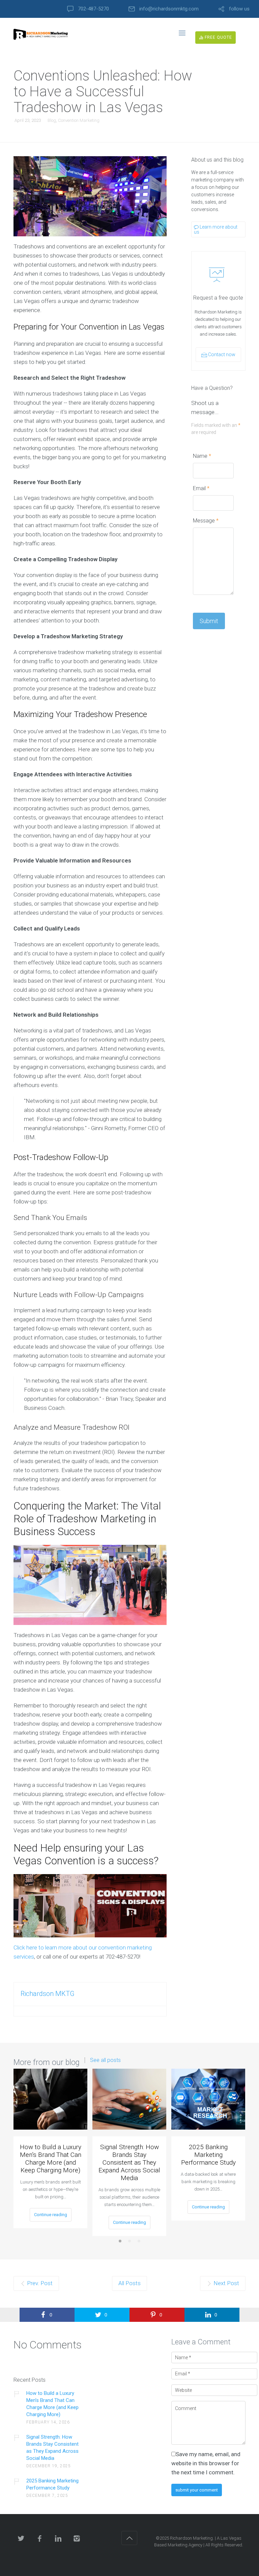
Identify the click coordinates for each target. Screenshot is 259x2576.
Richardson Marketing (191, 2538)
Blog (52, 120)
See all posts (105, 2060)
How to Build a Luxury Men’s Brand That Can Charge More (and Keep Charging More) (51, 2159)
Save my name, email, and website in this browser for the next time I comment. (206, 2463)
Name (202, 456)
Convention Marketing (79, 120)
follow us (239, 9)
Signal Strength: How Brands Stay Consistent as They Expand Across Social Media (129, 2162)
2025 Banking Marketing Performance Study (208, 2155)
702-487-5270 (93, 9)
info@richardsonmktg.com (169, 9)
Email (201, 488)
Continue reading (51, 2215)
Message (206, 521)
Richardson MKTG (48, 1994)
